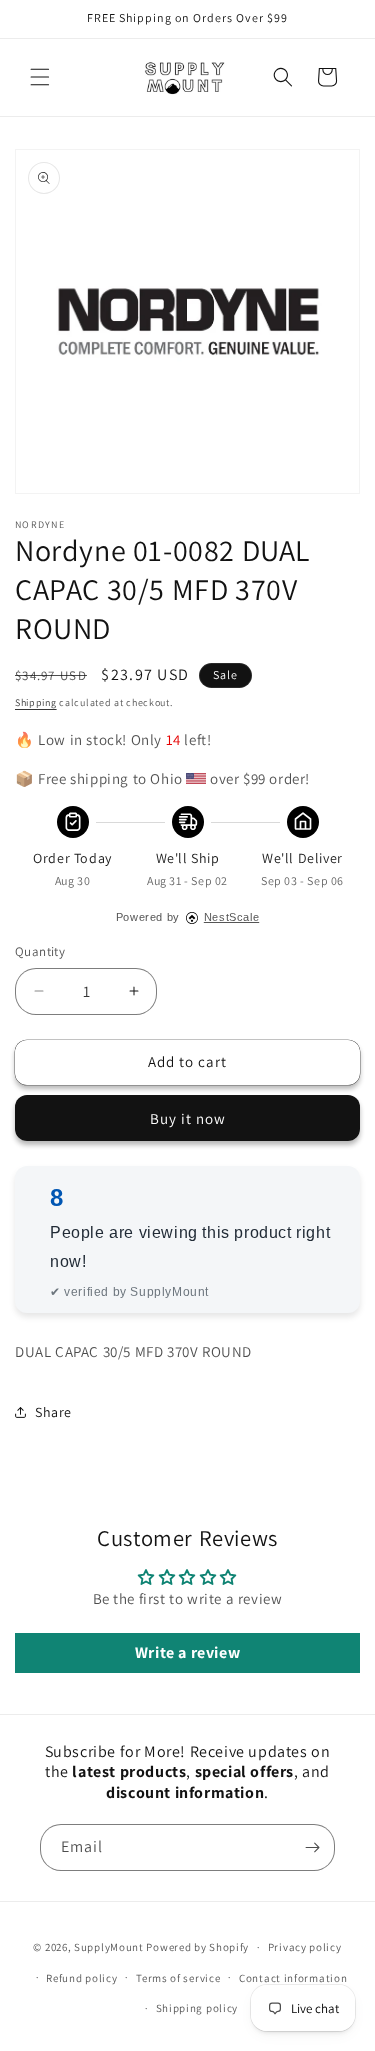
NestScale (231, 917)
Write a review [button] (187, 1652)
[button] (40, 77)
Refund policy (81, 1978)
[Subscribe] (312, 1847)
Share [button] (53, 1412)
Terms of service (178, 1978)
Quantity (40, 951)
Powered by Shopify (197, 1947)
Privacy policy (305, 1947)
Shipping (36, 702)
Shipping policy (197, 2008)
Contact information (293, 1978)
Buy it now (188, 1118)
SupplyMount (109, 1947)
